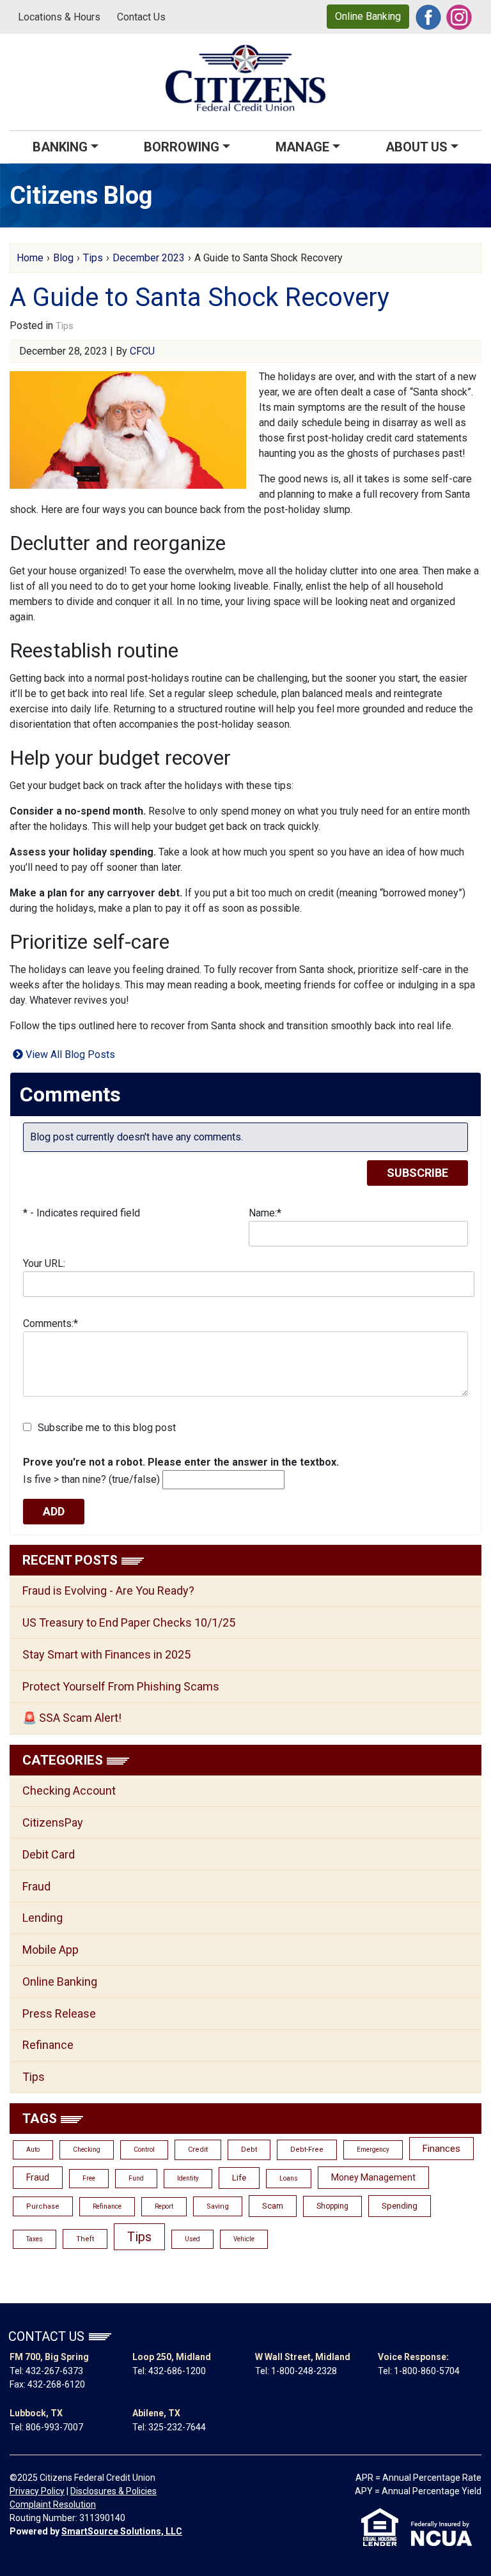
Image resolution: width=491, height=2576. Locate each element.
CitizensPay (53, 1822)
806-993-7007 (54, 2427)
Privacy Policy (37, 2491)
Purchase (43, 2206)
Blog (63, 258)
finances (441, 2149)
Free (89, 2178)
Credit (198, 2150)
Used (192, 2239)
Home (30, 258)
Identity (188, 2178)
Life (239, 2178)
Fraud (36, 1886)
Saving (218, 2206)
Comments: (51, 1323)
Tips (93, 258)
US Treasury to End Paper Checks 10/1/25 (129, 1622)
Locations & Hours (59, 17)
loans (289, 2178)
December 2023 (149, 258)
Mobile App (51, 1950)
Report (164, 2206)
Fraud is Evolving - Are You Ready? (108, 1591)
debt (249, 2150)
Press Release (59, 2013)
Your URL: (44, 1263)
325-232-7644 (177, 2427)
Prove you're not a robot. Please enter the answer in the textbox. (181, 1462)
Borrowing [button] (182, 147)
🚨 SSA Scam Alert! (72, 1718)
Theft (85, 2239)
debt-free (307, 2150)
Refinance (48, 2045)
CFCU (142, 351)
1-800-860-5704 (427, 2371)
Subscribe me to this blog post (107, 1428)
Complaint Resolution (53, 2504)
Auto (33, 2150)
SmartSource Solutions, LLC (122, 2531)
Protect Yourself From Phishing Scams (121, 1686)
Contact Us (141, 17)
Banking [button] (60, 147)
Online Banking (368, 16)
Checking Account (69, 1790)
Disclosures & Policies (113, 2491)
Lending (43, 1918)
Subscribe (417, 1173)
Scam (273, 2206)
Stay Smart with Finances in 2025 (106, 1654)
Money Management (373, 2177)
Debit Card (49, 1854)
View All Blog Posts (69, 1054)
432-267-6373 (54, 2371)
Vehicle (244, 2239)
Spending (400, 2206)
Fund (136, 2178)
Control (144, 2150)
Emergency (373, 2150)
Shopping (332, 2206)
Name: (265, 1213)
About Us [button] (417, 147)
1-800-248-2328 (304, 2371)
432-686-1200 (177, 2371)
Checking (87, 2150)
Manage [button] (302, 147)
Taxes (35, 2239)
